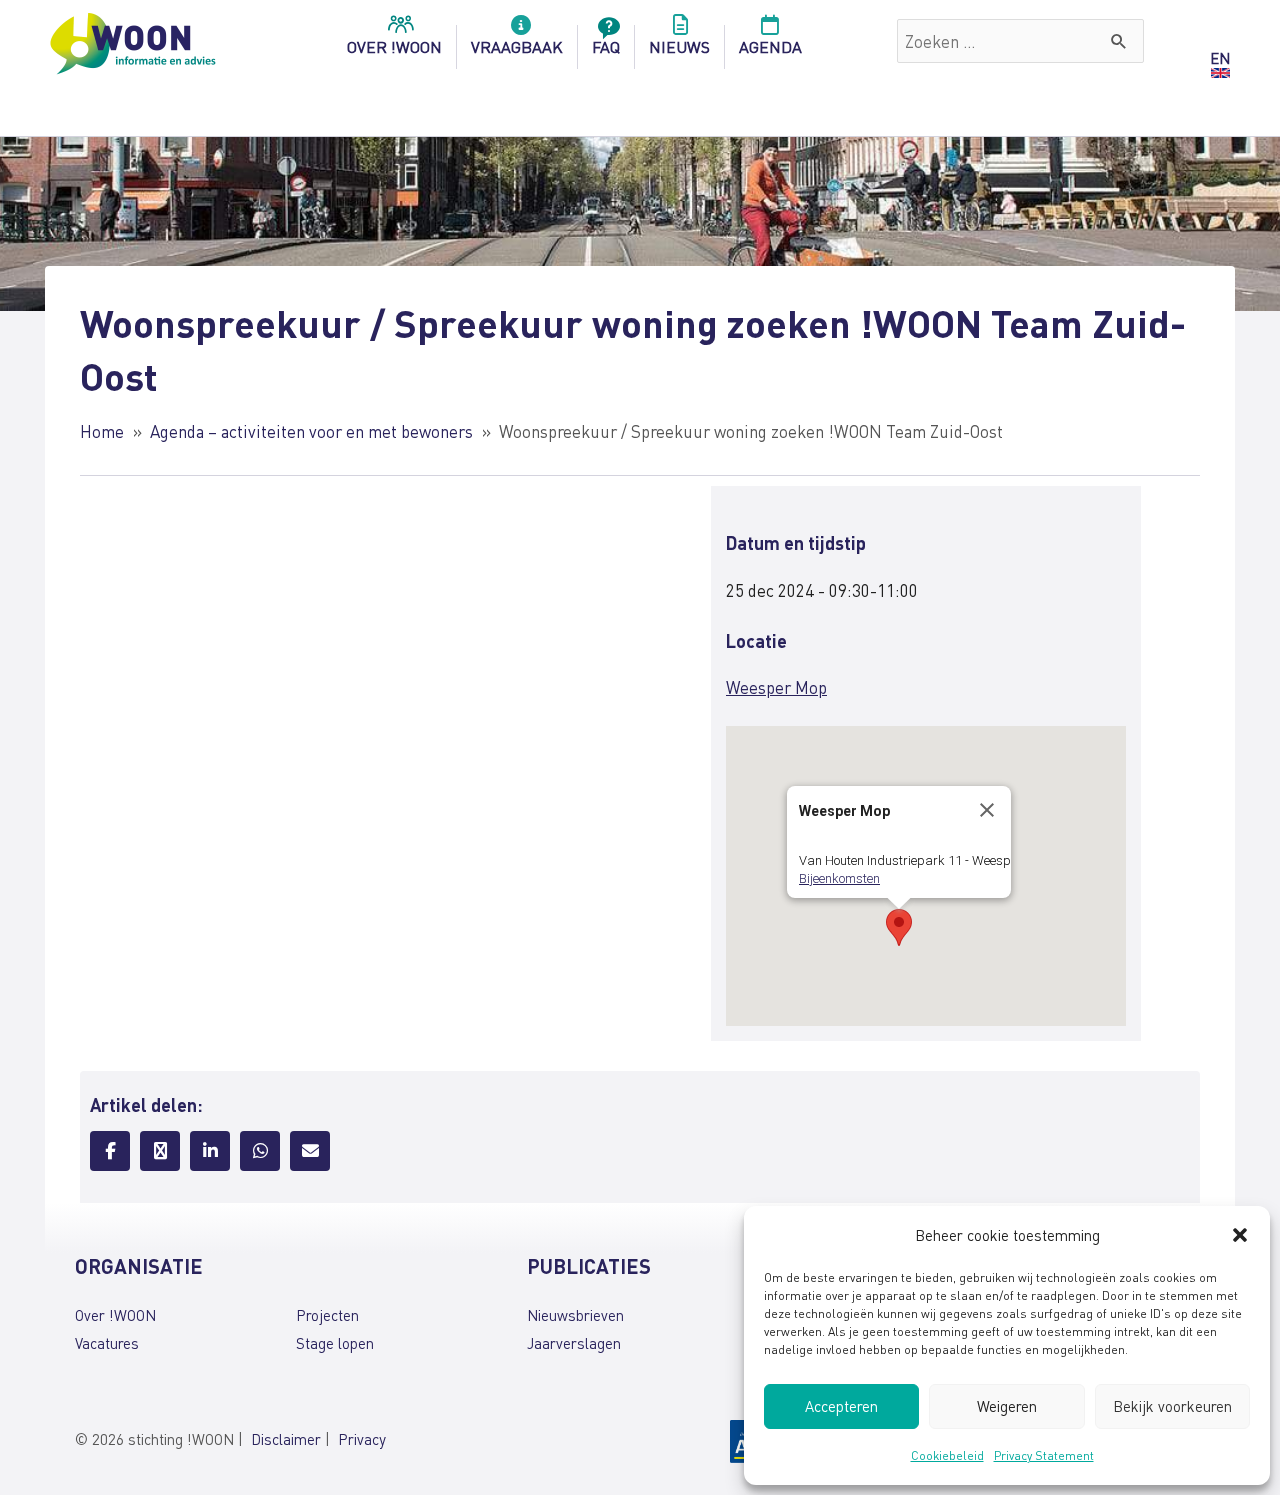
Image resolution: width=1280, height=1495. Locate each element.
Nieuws (679, 46)
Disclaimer (286, 1439)
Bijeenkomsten (839, 878)
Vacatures (107, 1343)
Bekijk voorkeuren (1172, 1406)
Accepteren (841, 1406)
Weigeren (1007, 1406)
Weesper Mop (776, 687)
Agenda (770, 46)
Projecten (327, 1315)
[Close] (987, 810)
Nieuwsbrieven (575, 1315)
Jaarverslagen (574, 1343)
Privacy (362, 1439)
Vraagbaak (517, 46)
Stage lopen (335, 1343)
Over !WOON (115, 1315)
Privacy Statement (1044, 1455)
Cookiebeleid (947, 1455)
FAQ (606, 46)
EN (1220, 58)
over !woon (394, 46)
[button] (1240, 1235)
